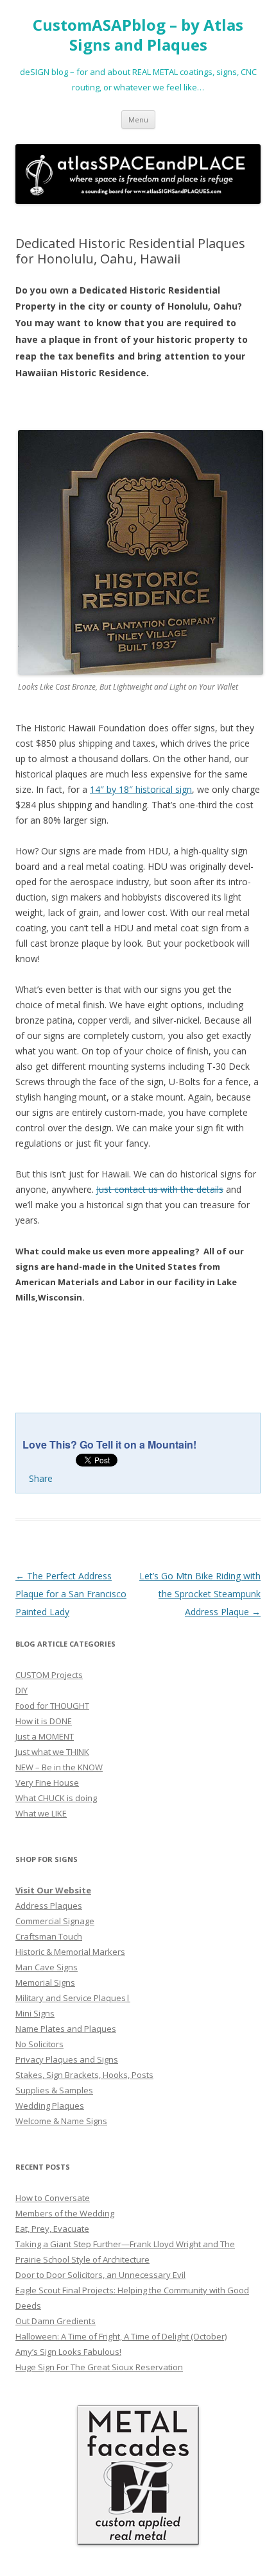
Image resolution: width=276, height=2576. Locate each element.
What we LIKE (41, 1813)
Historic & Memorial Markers (70, 1952)
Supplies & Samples (54, 2090)
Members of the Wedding (65, 2213)
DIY (22, 1690)
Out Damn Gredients (56, 2321)
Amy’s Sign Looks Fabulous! (68, 2352)
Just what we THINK (52, 1752)
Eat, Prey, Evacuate (52, 2229)
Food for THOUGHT (52, 1706)
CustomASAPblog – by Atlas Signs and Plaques (138, 35)
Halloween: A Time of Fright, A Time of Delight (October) (121, 2336)
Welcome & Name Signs (61, 2121)
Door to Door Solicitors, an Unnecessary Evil (100, 2275)
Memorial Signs (45, 1982)
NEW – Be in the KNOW (59, 1767)
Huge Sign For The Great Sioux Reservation (99, 2367)
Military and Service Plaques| (73, 1998)
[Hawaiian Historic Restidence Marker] (141, 671)
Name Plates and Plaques (66, 2029)
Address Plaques (49, 1906)
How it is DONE (44, 1721)
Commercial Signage (55, 1921)
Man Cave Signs (47, 1967)
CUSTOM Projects (49, 1675)
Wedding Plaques (50, 2106)
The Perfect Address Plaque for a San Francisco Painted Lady (71, 1594)
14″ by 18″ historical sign (141, 789)
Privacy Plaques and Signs (67, 2059)
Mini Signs (35, 2013)
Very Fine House (47, 1782)
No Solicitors (39, 2044)
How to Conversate (53, 2198)
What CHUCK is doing (56, 1798)
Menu (138, 120)
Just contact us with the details (160, 1189)
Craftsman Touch (49, 1936)
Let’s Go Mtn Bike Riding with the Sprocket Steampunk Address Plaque (200, 1594)
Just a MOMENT (45, 1736)
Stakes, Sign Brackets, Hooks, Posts (84, 2075)
